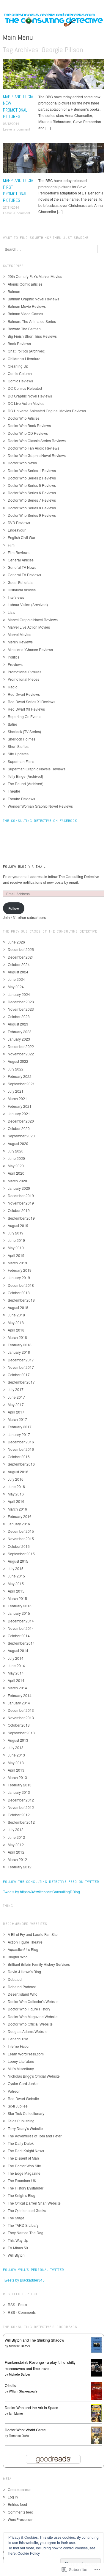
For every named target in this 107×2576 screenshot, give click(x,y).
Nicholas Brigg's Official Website (34, 2076)
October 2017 (19, 1375)
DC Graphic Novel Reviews (30, 396)
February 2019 (20, 1270)
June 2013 (16, 1755)
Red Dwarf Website (23, 2098)
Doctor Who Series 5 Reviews (32, 485)
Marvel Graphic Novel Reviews (33, 620)
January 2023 (19, 1039)
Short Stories (18, 746)
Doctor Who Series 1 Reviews (32, 470)
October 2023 (19, 1016)
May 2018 (16, 1322)
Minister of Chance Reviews (30, 649)
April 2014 (16, 1680)
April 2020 (16, 1173)
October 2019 (19, 1210)
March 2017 (17, 1419)
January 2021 (19, 1114)
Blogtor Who (18, 1957)
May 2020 (16, 1166)
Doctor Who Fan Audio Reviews (33, 448)
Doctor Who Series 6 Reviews (32, 493)
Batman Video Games (25, 314)
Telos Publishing (21, 2121)
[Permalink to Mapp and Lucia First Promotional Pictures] (53, 159)
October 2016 (19, 1457)
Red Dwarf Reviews (24, 694)
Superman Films (21, 761)
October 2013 (19, 1725)
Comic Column (20, 373)
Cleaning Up (18, 366)
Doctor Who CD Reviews (28, 433)
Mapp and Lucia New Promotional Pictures (18, 107)
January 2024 (19, 994)
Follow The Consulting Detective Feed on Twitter (51, 1882)
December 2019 (21, 1196)
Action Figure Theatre (25, 1942)
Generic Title (18, 2039)
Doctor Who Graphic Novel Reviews (37, 455)
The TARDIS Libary (23, 2225)
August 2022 (18, 1061)
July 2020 (16, 1151)
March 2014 (17, 1688)
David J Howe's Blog (24, 1972)
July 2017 (16, 1389)
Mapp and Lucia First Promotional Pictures (18, 190)
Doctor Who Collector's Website (33, 2001)
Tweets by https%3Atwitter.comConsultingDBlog (41, 1892)
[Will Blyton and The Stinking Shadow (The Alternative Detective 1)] (96, 2344)
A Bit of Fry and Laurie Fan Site (33, 1934)
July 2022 (16, 1069)
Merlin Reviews (20, 642)
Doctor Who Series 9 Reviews (32, 515)
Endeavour (17, 530)
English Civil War (22, 537)
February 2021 (20, 1106)
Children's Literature (24, 359)
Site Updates (18, 754)
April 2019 (16, 1255)
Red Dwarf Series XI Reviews (32, 702)
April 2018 (16, 1330)
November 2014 (21, 1628)
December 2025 (21, 949)
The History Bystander (26, 2188)
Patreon (14, 2091)
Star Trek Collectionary (26, 2113)
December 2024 (21, 957)
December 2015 (21, 1531)
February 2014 (20, 1695)
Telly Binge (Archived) (25, 776)
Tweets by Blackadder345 (24, 2280)
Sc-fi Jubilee (18, 2106)
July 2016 (16, 1479)
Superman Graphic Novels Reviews (37, 769)
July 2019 (16, 1233)
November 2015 (21, 1539)
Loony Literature (21, 2061)
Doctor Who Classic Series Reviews (37, 441)
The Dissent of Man (23, 2158)
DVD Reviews (19, 523)
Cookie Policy (29, 2553)
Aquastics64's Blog (23, 1949)
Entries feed (17, 2504)
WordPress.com (21, 2519)
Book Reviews (19, 343)
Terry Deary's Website (25, 2128)
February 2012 (20, 1867)
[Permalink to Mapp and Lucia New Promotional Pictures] (53, 76)
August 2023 (18, 1024)
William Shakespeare (23, 2391)
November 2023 (21, 1009)
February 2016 (20, 1516)
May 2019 (16, 1248)
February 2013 (20, 1785)
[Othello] (96, 2391)
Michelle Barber (19, 2346)
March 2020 (17, 1181)
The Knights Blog (22, 2195)
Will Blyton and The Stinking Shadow (34, 2340)
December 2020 (21, 1121)
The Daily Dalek (21, 2143)
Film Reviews (19, 552)
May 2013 (16, 1763)
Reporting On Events (25, 716)
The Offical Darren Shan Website (34, 2203)
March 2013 (17, 1777)
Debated (15, 1979)
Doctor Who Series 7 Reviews (32, 500)
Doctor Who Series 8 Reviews (32, 508)
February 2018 (20, 1345)
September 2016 (21, 1464)
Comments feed (21, 2512)
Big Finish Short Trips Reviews (32, 336)
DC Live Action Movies (26, 403)
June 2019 (16, 1240)
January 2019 (19, 1277)
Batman (14, 291)
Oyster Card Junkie (23, 2083)
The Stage (16, 2218)
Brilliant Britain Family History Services (39, 1964)
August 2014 (18, 1650)
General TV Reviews (24, 575)
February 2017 (20, 1427)
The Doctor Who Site (24, 2166)
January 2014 (19, 1703)
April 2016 (16, 1501)
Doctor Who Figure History (29, 2009)
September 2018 (21, 1300)
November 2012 (21, 1807)
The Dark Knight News (26, 2151)
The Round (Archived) (26, 784)
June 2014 (16, 1665)
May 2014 (16, 1673)
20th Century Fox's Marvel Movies (35, 276)
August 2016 (18, 1472)
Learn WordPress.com (26, 2054)
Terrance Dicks (19, 2436)
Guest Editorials (21, 582)
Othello (11, 2385)
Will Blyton (16, 2255)
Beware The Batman (24, 329)
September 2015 (21, 1554)
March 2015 (17, 1598)
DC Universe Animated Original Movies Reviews (47, 411)
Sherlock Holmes (22, 739)
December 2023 (21, 1002)
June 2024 (16, 979)
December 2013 (21, 1710)
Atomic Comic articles (25, 284)
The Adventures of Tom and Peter (35, 2136)
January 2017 (19, 1434)
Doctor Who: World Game (25, 2430)
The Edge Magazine (24, 2173)
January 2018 (19, 1352)
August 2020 (18, 1143)
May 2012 (16, 1845)
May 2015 (16, 1584)
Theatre (14, 791)
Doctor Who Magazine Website (33, 2016)
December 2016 (21, 1442)
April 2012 (16, 1852)
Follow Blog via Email (24, 867)
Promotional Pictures (89, 62)
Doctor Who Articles (24, 418)
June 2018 (16, 1315)
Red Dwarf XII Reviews (26, 709)
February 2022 (20, 1076)
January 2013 (19, 1792)
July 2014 (16, 1658)
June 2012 (16, 1837)
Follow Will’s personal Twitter (34, 2270)
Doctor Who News (22, 463)
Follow (14, 908)
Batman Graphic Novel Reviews (33, 299)
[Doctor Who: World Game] (96, 2435)
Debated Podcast (22, 1987)
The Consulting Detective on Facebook (40, 821)
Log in (13, 2497)
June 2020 (16, 1158)
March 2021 (17, 1098)
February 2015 (20, 1606)
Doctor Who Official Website (30, 2024)
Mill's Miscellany (21, 2069)
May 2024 (16, 987)
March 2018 (17, 1337)
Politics (14, 657)
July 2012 (16, 1829)
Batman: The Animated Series (32, 321)
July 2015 (16, 1568)
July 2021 (16, 1091)
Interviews (16, 597)
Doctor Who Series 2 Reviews (32, 478)
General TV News (22, 567)
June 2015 (16, 1576)
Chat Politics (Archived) (27, 351)
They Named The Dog (26, 2233)
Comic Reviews (20, 381)
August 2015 (18, 1561)
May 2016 (16, 1494)
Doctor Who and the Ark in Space (32, 2407)
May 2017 (16, 1404)
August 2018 (18, 1307)
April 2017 (16, 1412)
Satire (12, 724)
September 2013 (21, 1733)
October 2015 (19, 1546)
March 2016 (17, 1509)
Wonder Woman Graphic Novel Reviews (40, 806)
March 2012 (17, 1859)
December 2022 (21, 1046)
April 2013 (16, 1770)
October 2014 (19, 1636)
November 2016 (21, 1449)
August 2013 (18, 1740)
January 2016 (19, 1524)
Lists (11, 612)
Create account (20, 2489)
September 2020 (21, 1136)
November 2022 (21, 1054)
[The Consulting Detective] (53, 21)
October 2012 (19, 1815)
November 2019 (21, 1203)
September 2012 (21, 1822)
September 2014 (21, 1643)
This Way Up (18, 2240)
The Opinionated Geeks (27, 2210)
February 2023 (20, 1032)
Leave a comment (16, 129)
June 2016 (16, 1486)
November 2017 (21, 1367)
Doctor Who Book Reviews (29, 425)
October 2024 (19, 964)
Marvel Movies (19, 634)
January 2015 (19, 1613)
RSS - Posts (17, 2304)
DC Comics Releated (25, 388)
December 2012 (21, 1800)
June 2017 (16, 1397)
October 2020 (19, 1128)
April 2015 (16, 1591)
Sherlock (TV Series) (24, 731)
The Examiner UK (22, 2180)
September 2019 (21, 1218)
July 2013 (16, 1747)
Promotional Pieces (23, 679)
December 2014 (21, 1621)
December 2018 (21, 1285)
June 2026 (16, 942)
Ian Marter (16, 2414)
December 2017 (21, 1360)
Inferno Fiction (19, 2046)
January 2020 (19, 1188)
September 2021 (21, 1084)
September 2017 (21, 1382)
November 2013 (21, 1718)
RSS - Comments (22, 2312)
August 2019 (18, 1225)
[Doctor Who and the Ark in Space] (96, 2413)
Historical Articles (22, 590)
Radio (13, 687)
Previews (15, 664)
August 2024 (18, 972)
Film (11, 545)
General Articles (21, 560)
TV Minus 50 (18, 2248)
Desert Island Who (23, 1994)
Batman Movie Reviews (27, 306)
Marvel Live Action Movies (29, 627)
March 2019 (17, 1263)
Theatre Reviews (21, 799)
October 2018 (19, 1293)
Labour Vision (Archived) (28, 604)
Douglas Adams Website (28, 2031)
